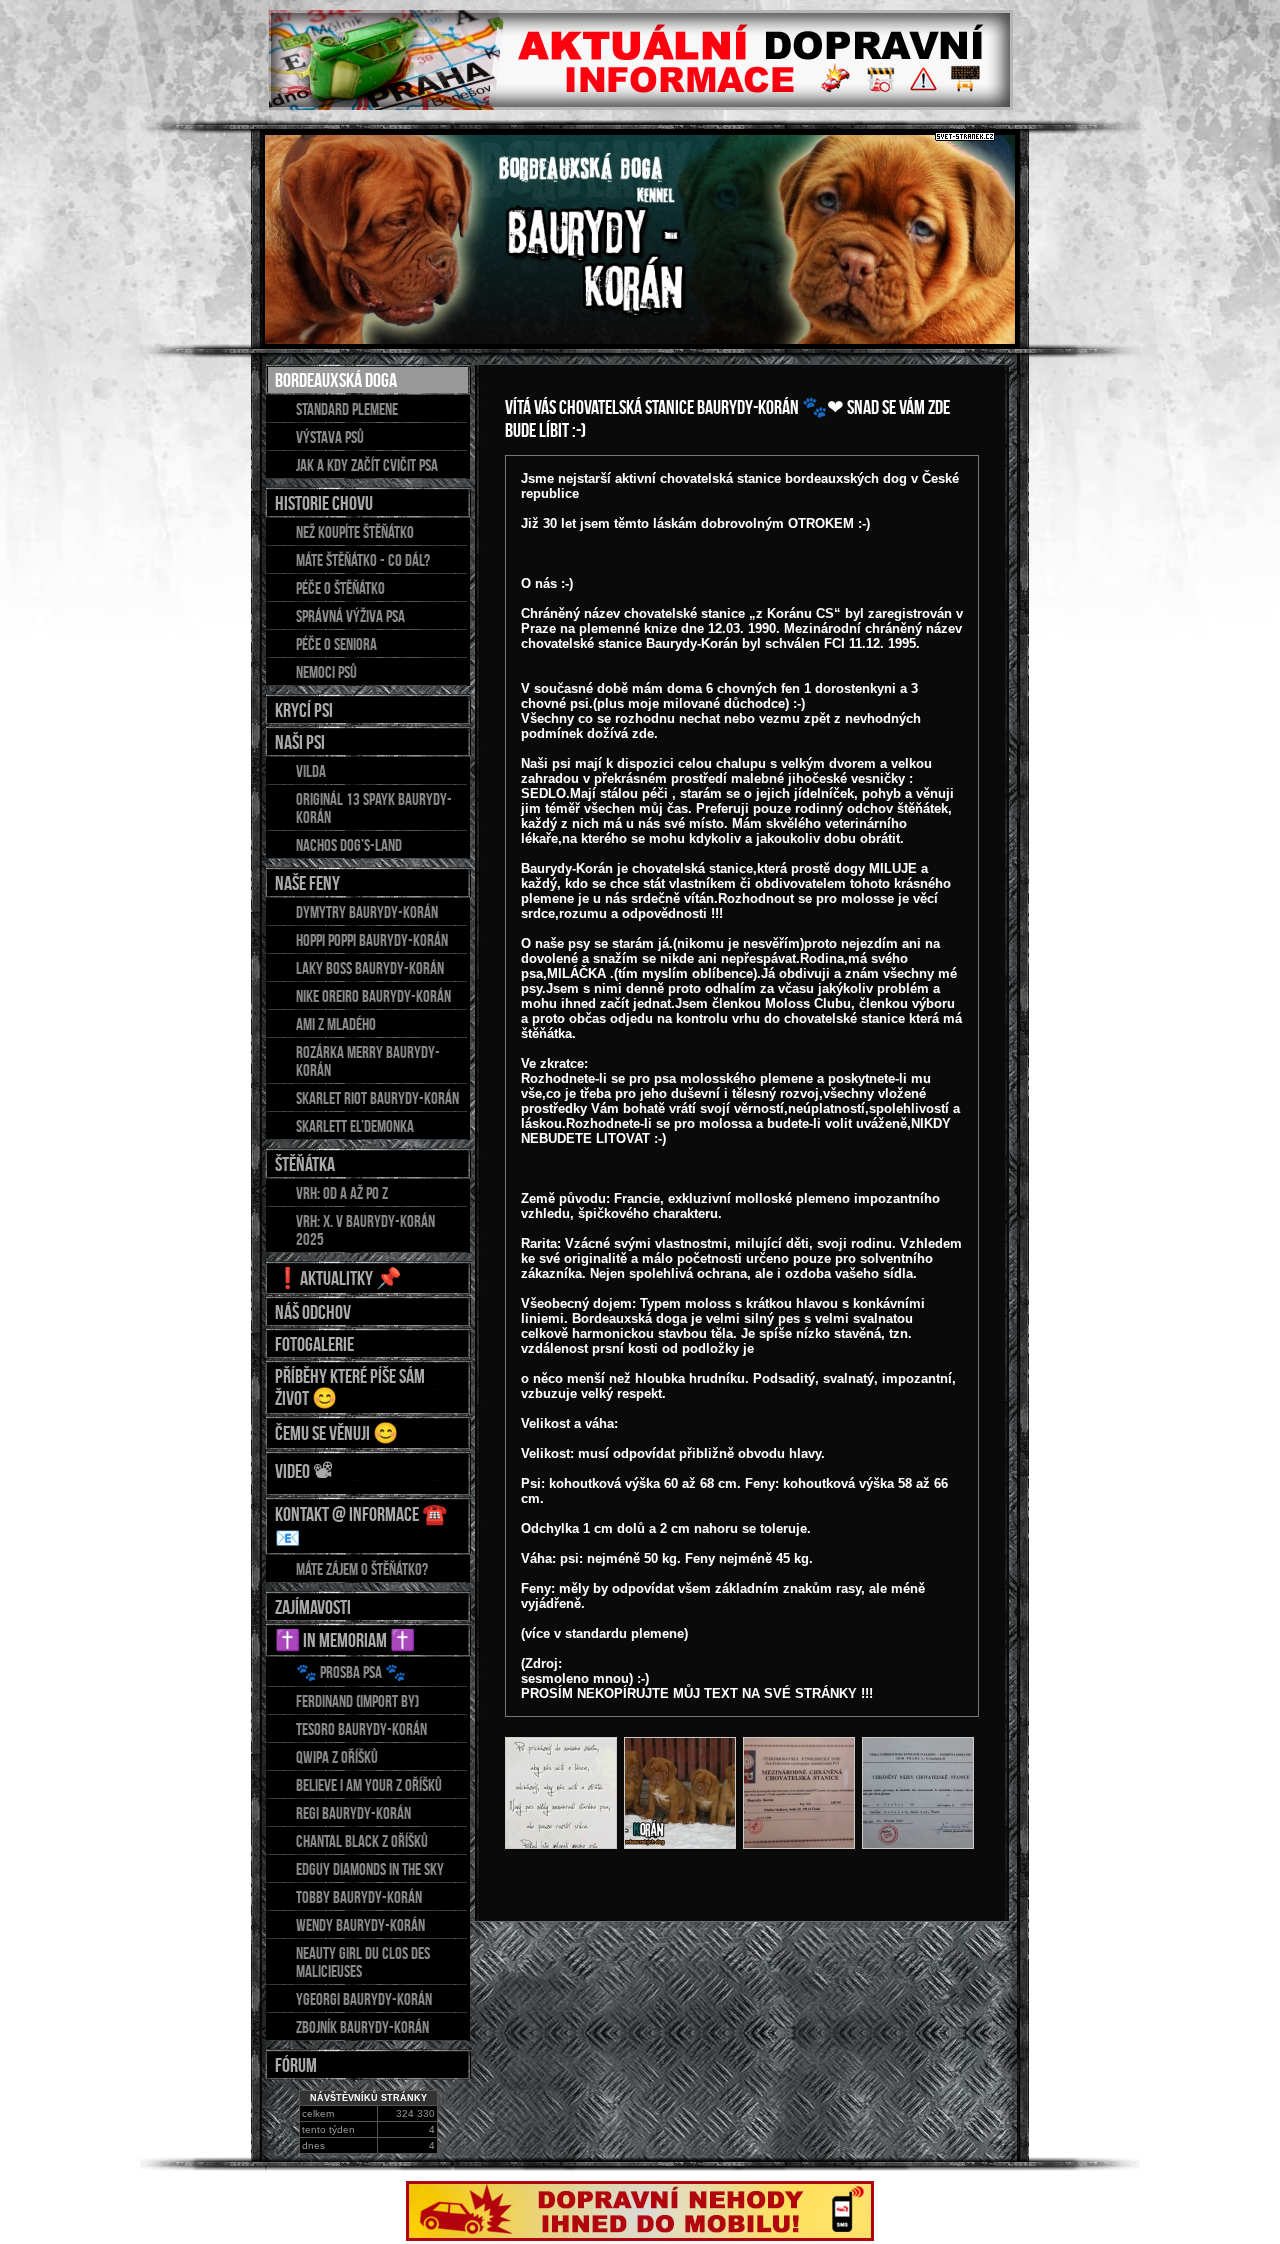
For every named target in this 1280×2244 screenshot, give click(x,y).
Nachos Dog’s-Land (349, 845)
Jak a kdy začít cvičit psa (367, 465)
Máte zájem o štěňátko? (362, 1569)
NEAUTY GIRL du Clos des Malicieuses (363, 1962)
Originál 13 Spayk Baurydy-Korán (374, 808)
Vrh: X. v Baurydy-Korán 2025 (365, 1230)
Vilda (311, 771)
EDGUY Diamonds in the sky (370, 1869)
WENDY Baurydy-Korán (360, 1925)
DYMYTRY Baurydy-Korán (367, 912)
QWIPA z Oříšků (337, 1757)
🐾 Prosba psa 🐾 (351, 1672)
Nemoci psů (326, 672)
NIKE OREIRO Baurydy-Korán (373, 996)
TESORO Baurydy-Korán (361, 1729)
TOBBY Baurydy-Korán (359, 1897)
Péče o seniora (336, 644)
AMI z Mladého (336, 1024)
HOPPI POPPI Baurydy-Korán (372, 940)
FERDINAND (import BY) (357, 1701)
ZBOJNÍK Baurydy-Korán (362, 2027)
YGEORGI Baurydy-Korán (364, 1999)
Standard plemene (347, 409)
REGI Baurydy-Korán (353, 1813)
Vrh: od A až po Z (342, 1193)
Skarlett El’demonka (355, 1126)
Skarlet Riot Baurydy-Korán (377, 1098)
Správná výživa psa (350, 616)
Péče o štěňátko (340, 588)
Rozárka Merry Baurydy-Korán (368, 1061)
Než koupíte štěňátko (355, 532)
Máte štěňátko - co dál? (363, 560)
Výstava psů (330, 437)
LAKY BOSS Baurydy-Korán (370, 968)
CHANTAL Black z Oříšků (362, 1841)
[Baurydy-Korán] (561, 1793)
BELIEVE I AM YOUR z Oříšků (369, 1785)
